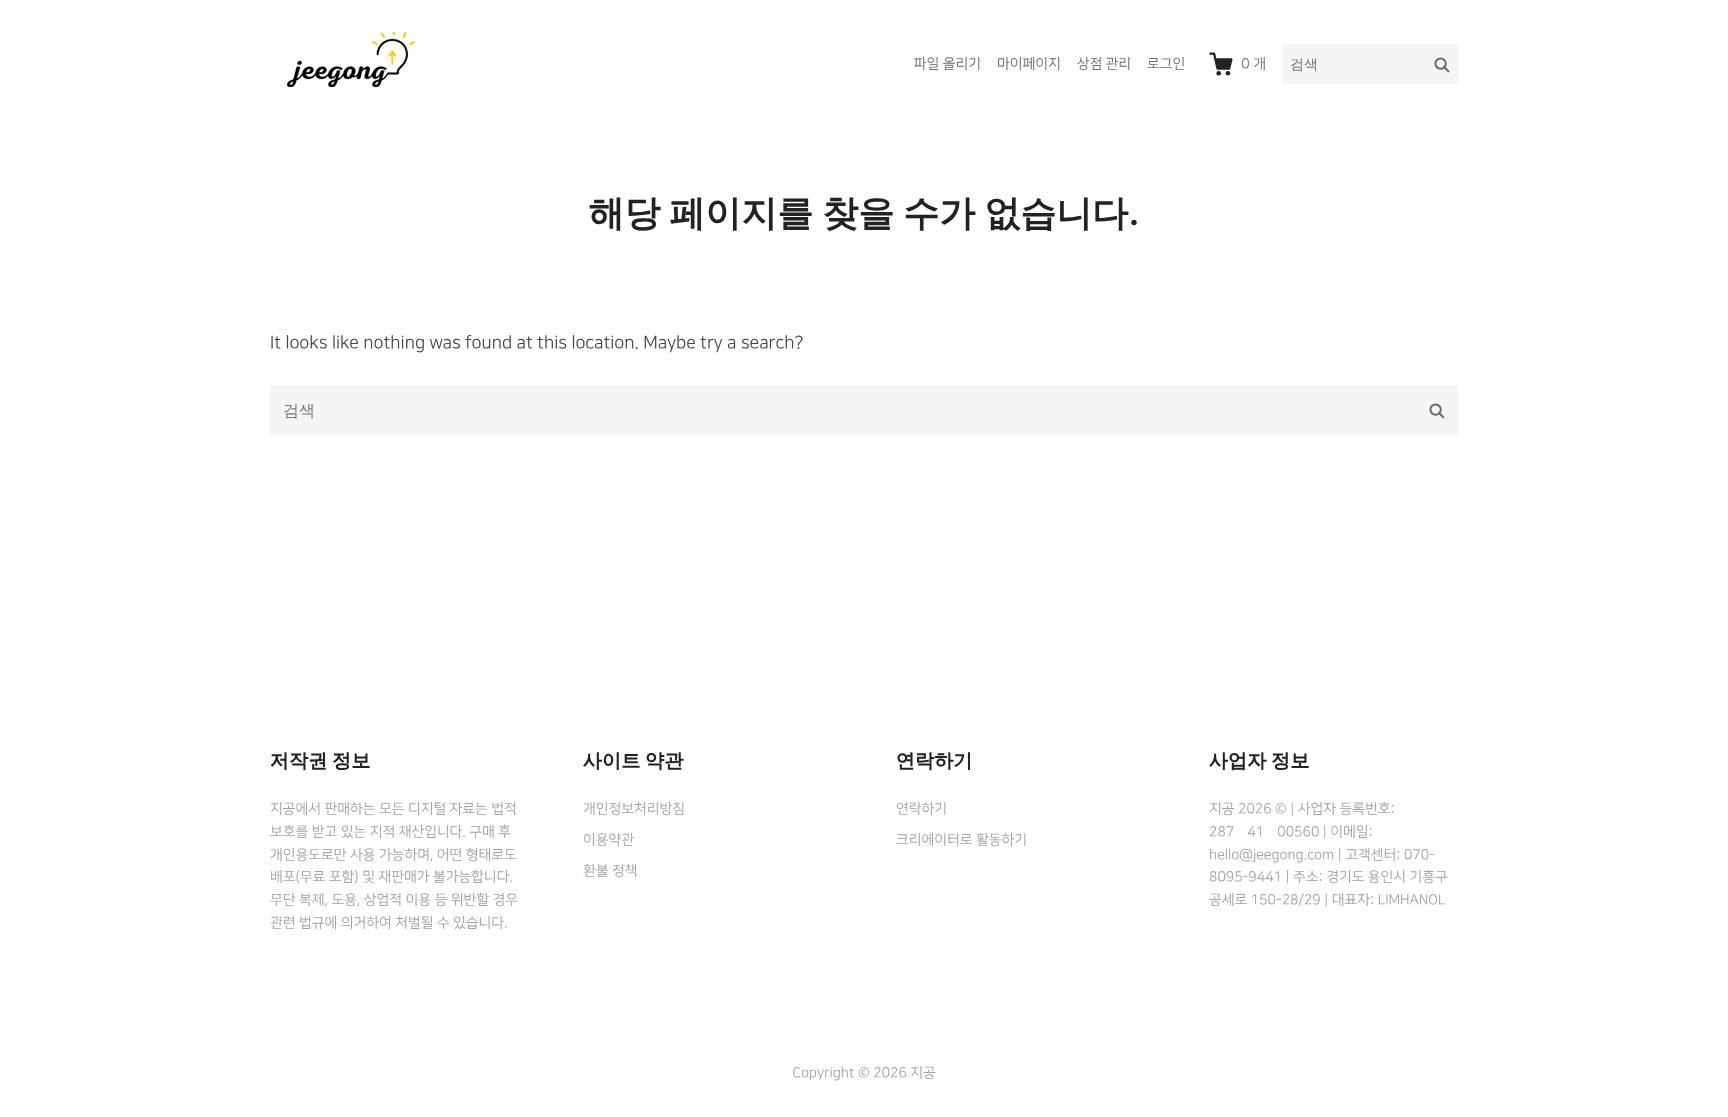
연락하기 (921, 809)
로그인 (1166, 64)
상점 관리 (1104, 64)
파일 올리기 (947, 64)
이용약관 (608, 840)
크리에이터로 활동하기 (961, 840)
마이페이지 (1029, 64)
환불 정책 (610, 871)
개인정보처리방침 (634, 809)
